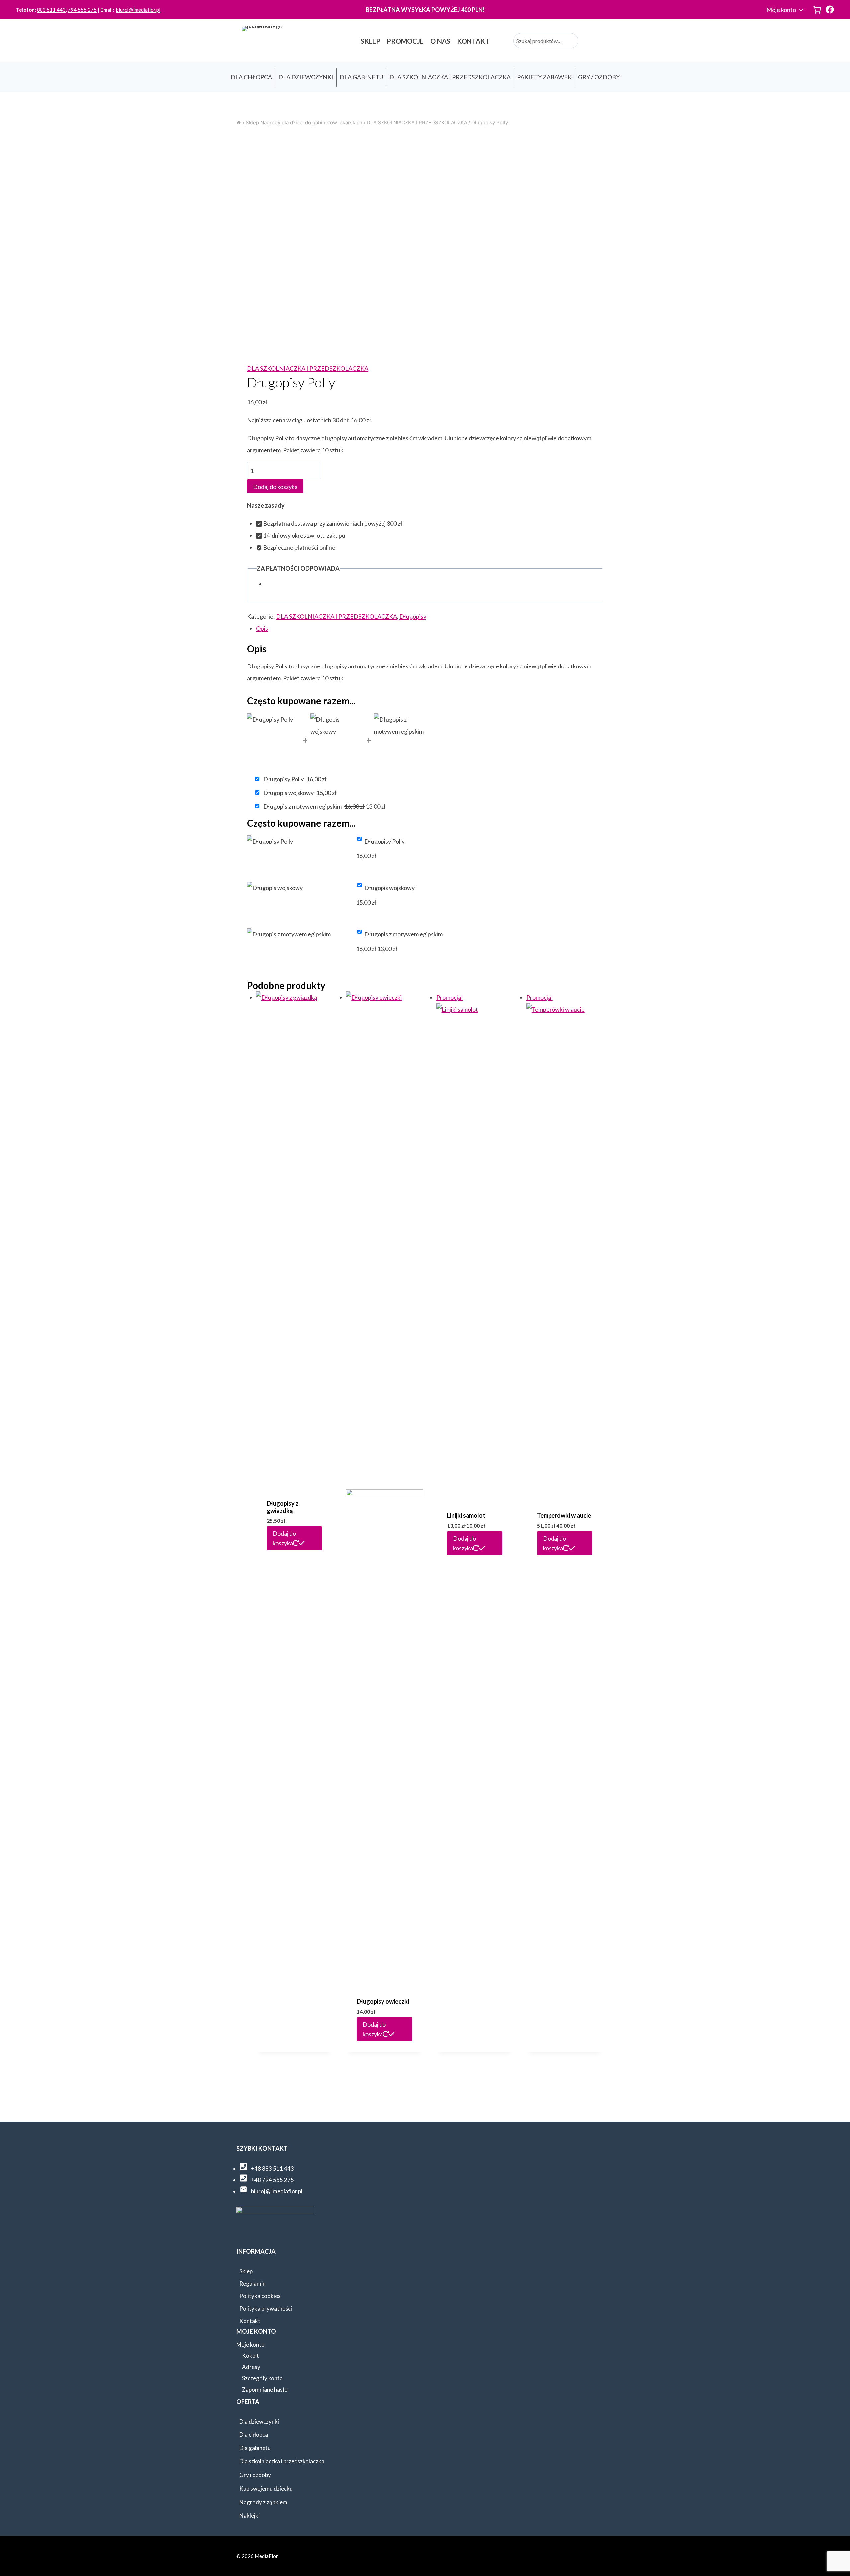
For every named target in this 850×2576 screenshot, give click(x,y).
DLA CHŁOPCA (251, 77)
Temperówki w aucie (564, 1515)
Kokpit (251, 2356)
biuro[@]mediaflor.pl (138, 10)
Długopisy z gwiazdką (283, 1507)
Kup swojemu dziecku (266, 2488)
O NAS (440, 41)
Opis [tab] (262, 628)
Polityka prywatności (266, 2309)
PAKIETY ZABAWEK (544, 77)
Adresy (251, 2367)
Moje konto (781, 10)
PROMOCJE (405, 41)
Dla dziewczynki (259, 2421)
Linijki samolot (466, 1515)
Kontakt (250, 2321)
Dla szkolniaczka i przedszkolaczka (282, 2461)
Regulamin (253, 2284)
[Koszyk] (817, 10)
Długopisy (413, 616)
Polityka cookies (260, 2296)
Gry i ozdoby (255, 2475)
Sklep (246, 2271)
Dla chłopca (254, 2434)
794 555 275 (82, 10)
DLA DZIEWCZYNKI (306, 77)
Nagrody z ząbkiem (263, 2502)
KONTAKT (473, 41)
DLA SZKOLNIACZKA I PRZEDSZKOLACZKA (450, 77)
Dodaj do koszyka (275, 487)
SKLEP (370, 41)
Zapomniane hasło (265, 2390)
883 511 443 (51, 10)
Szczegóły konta (262, 2378)
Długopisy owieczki (383, 2001)
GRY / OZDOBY (599, 77)
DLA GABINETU (361, 77)
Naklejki (250, 2515)
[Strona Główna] (239, 122)
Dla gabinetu (255, 2448)
